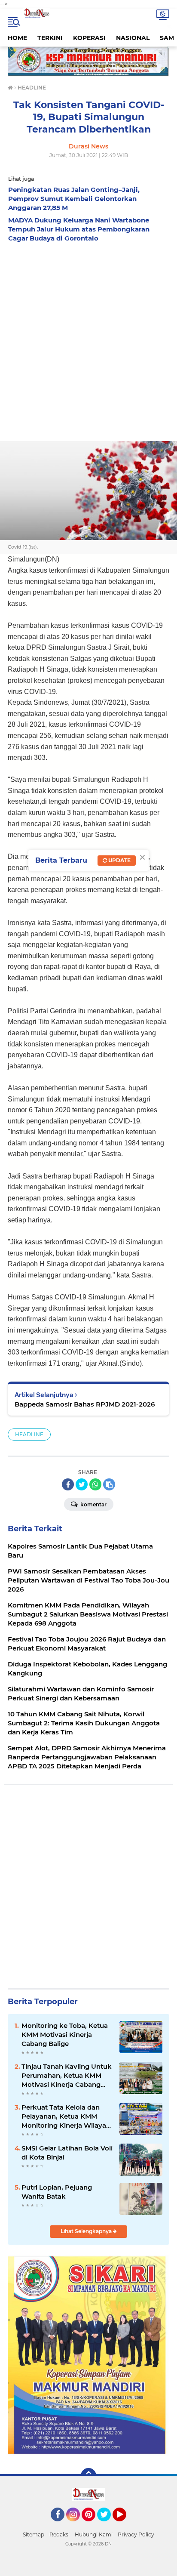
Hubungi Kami (94, 2534)
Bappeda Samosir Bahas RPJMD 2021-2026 (85, 1404)
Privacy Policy (136, 2534)
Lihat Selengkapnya (87, 2231)
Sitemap (34, 2534)
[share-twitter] (82, 1484)
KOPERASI (89, 38)
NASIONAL (133, 38)
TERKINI (50, 38)
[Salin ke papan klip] (109, 1484)
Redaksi (60, 2534)
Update (119, 860)
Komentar (93, 1504)
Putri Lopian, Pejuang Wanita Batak (57, 2192)
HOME (17, 38)
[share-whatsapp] (95, 1484)
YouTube (125, 2525)
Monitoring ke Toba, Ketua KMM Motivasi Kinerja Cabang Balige (65, 2035)
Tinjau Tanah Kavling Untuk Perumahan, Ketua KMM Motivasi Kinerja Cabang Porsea (67, 2076)
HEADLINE (29, 1434)
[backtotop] (88, 2476)
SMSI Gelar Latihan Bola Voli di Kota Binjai (67, 2153)
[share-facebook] (68, 1484)
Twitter (108, 2525)
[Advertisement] (88, 339)
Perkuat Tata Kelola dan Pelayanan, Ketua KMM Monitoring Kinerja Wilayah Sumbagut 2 (66, 2116)
